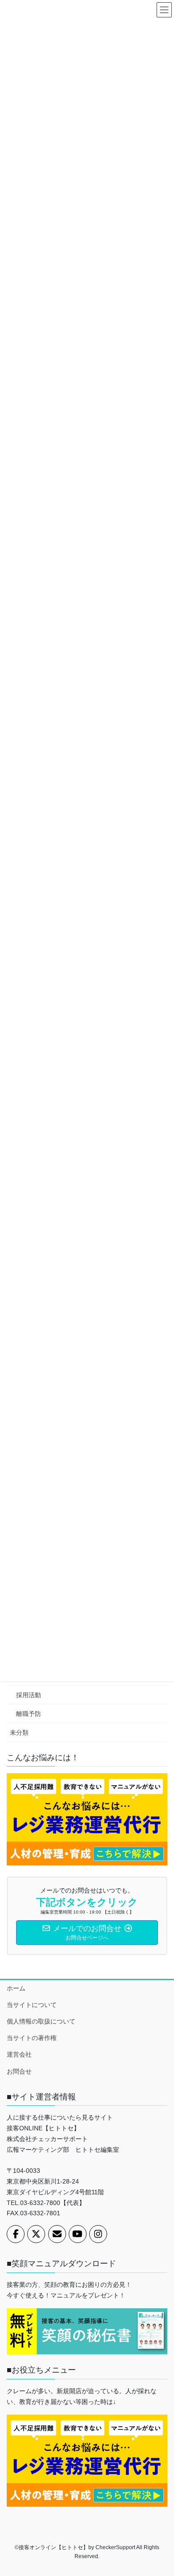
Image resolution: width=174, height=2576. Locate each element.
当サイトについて (32, 2005)
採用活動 (29, 1695)
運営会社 (19, 2054)
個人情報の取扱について (41, 2021)
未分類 (19, 1733)
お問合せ (19, 2071)
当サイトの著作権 (32, 2038)
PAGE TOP (161, 2491)
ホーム (16, 1988)
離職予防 (29, 1714)
